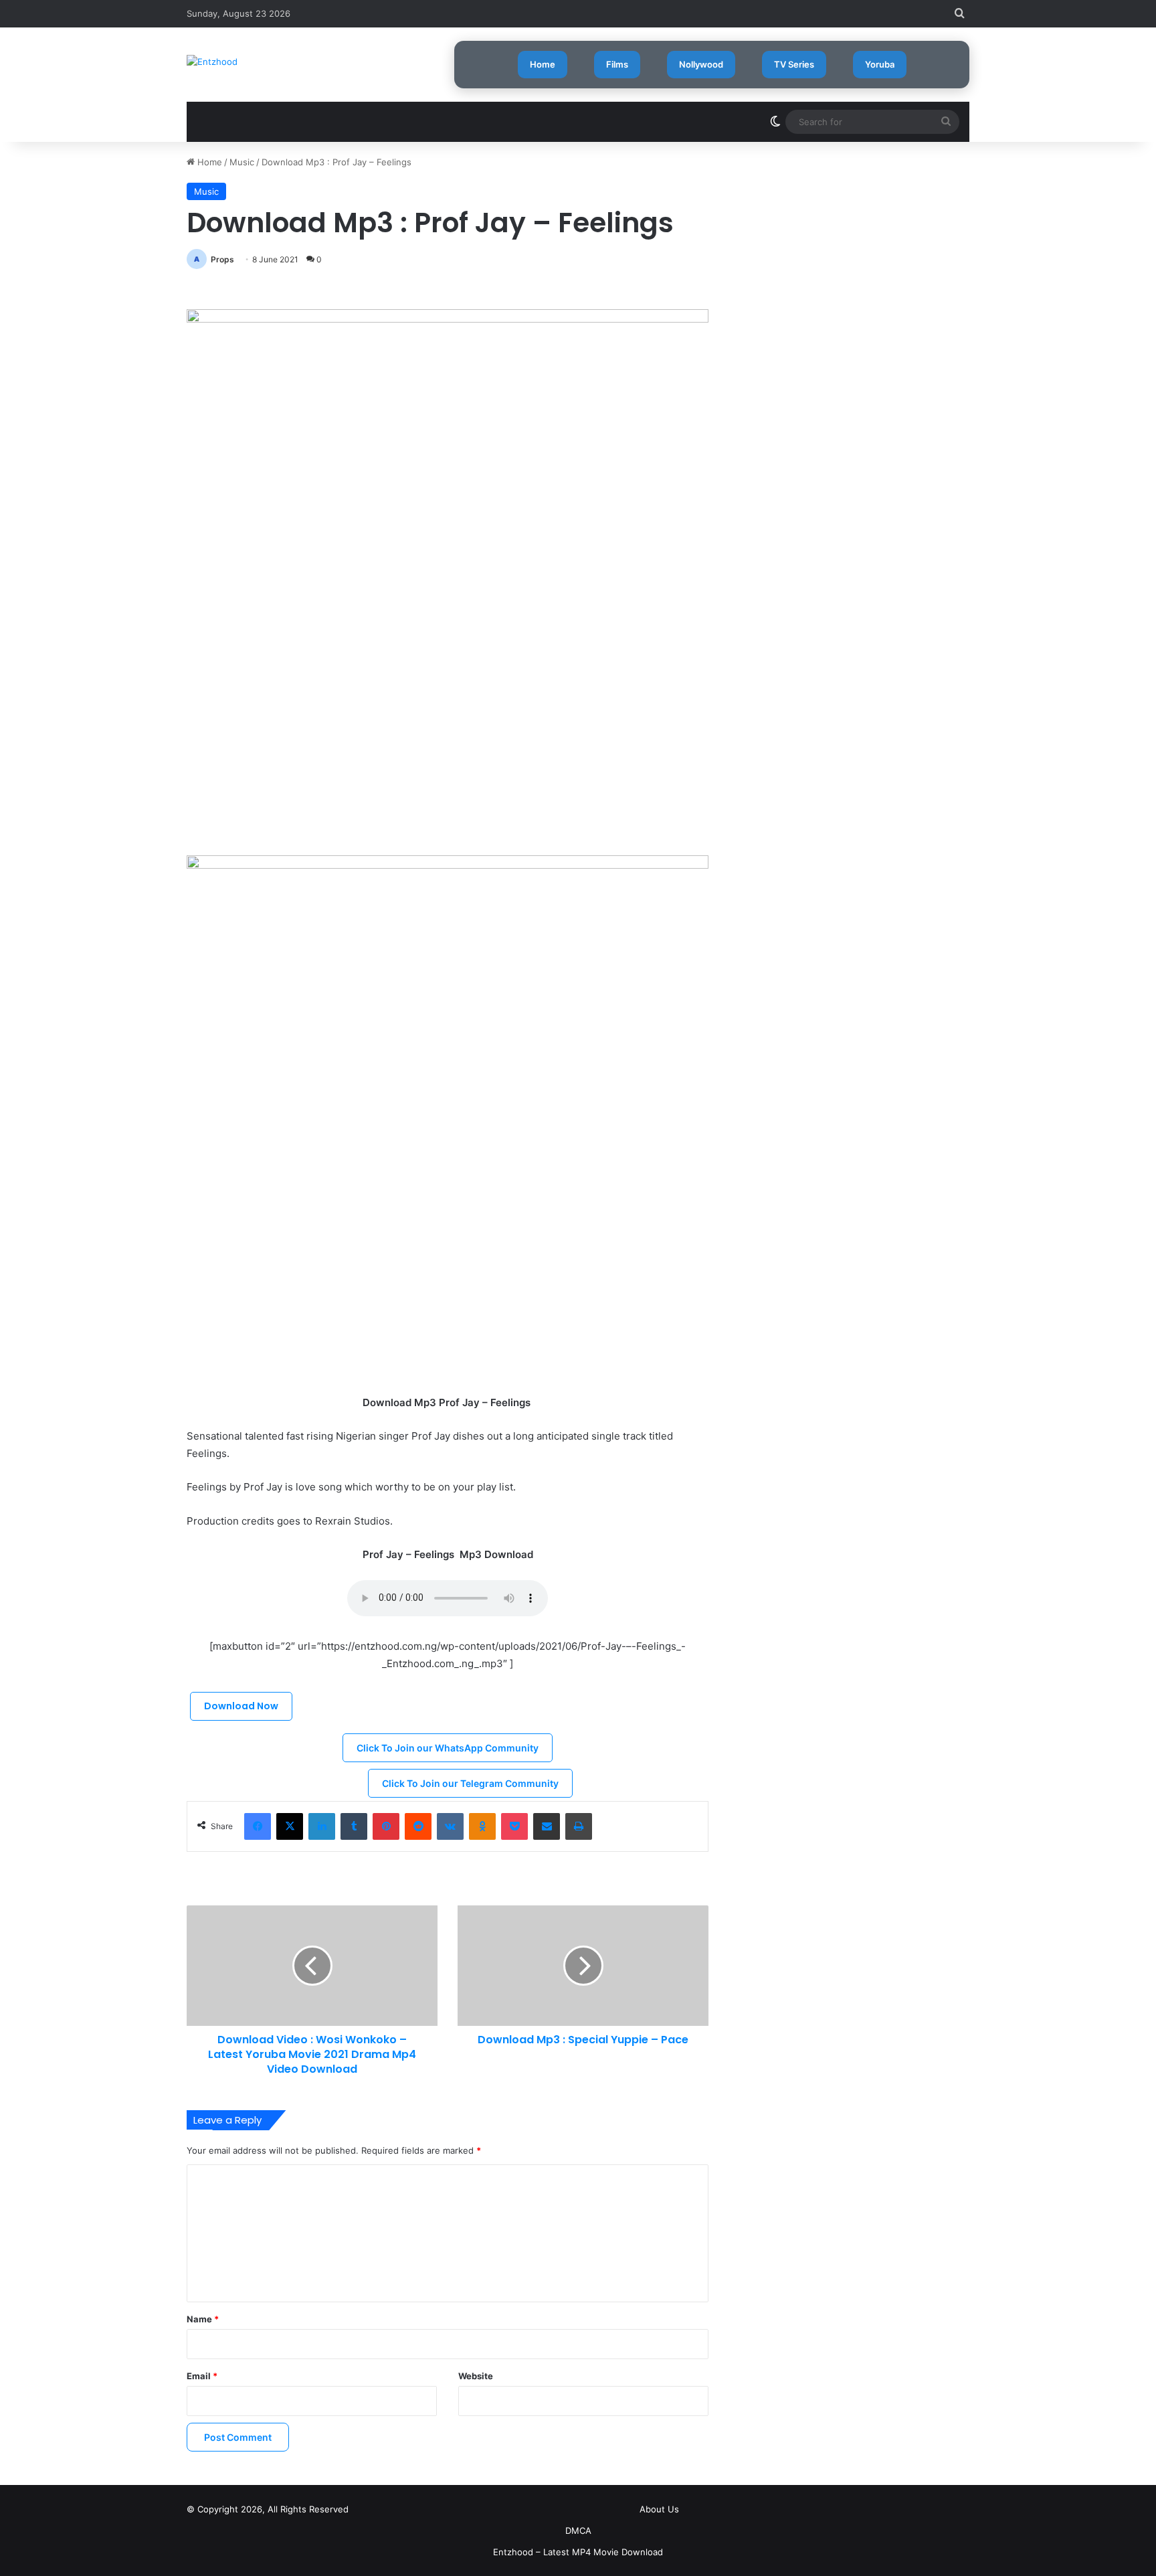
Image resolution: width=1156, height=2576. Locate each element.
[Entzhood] (212, 62)
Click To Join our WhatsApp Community (448, 1748)
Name (203, 2319)
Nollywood (701, 64)
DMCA (578, 2530)
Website (476, 2376)
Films (617, 64)
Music (242, 162)
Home (543, 64)
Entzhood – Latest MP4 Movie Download (578, 2552)
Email (202, 2376)
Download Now (241, 1706)
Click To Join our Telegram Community (470, 1783)
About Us (659, 2509)
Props (222, 259)
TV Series (794, 64)
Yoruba (880, 64)
